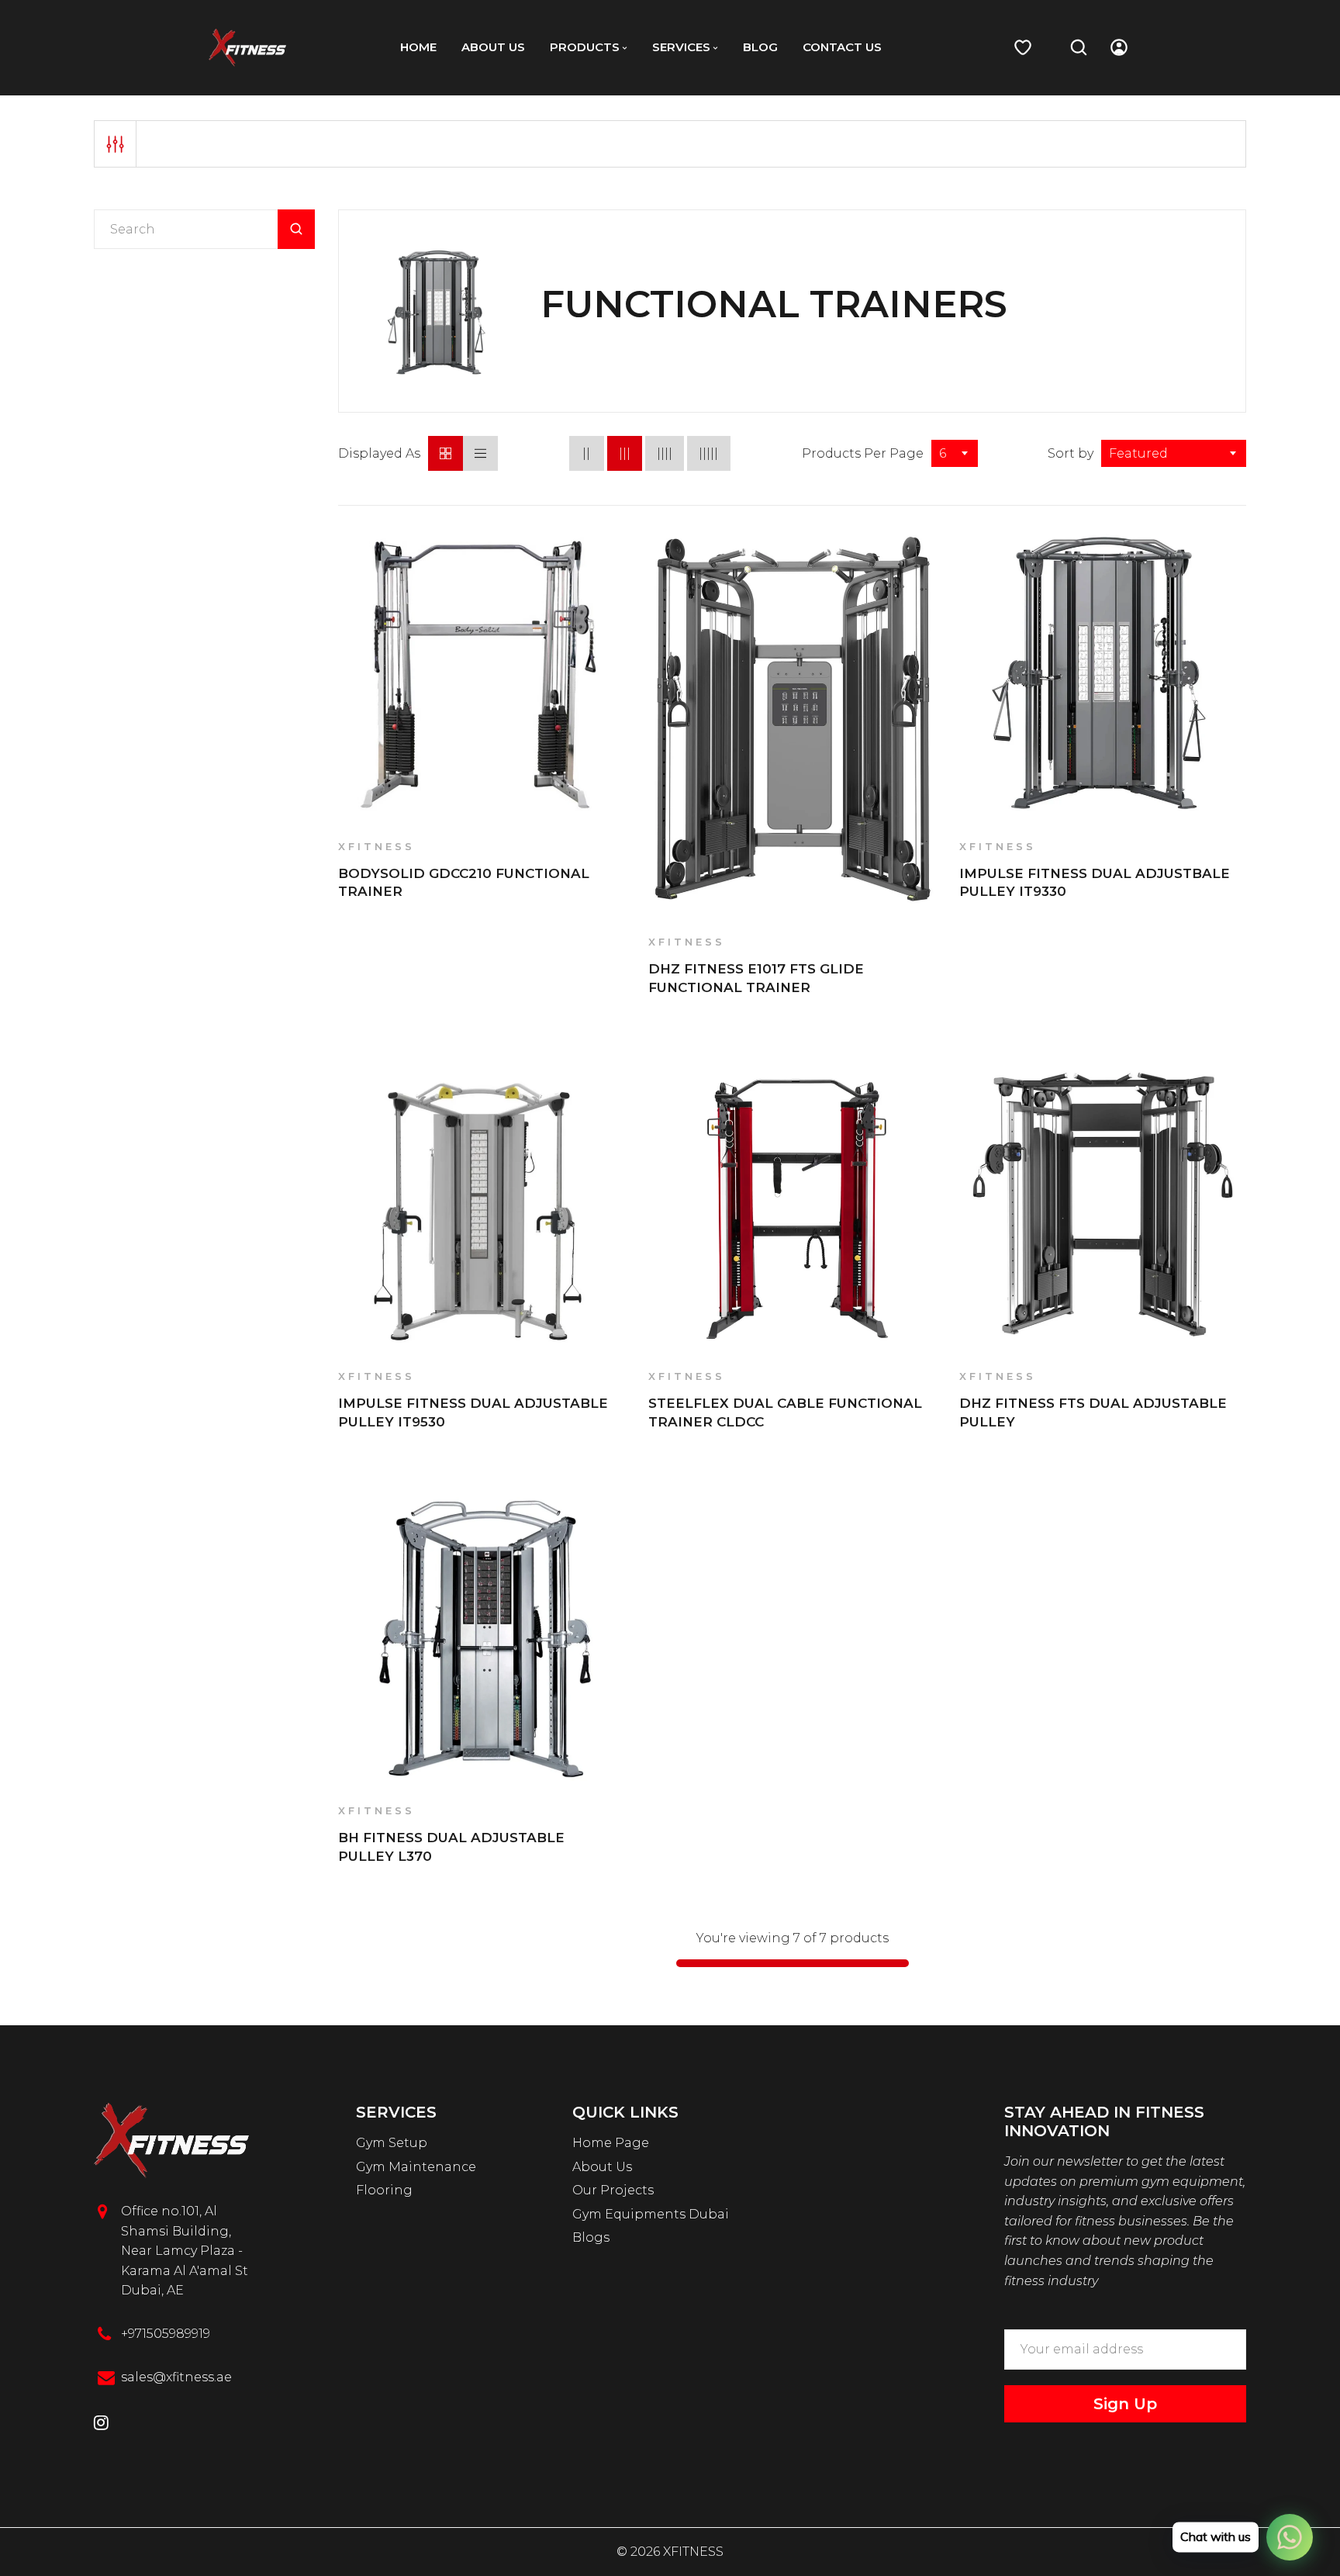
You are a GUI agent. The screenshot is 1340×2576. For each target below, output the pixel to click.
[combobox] (955, 453)
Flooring (384, 2190)
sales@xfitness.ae (176, 2377)
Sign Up (1125, 2404)
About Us (602, 2167)
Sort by (1071, 453)
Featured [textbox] (1138, 453)
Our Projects (613, 2190)
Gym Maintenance (416, 2167)
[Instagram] (101, 2424)
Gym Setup (392, 2143)
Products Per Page (863, 453)
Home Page (611, 2143)
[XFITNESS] (247, 47)
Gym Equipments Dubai (651, 2214)
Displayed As (379, 453)
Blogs (591, 2237)
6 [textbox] (943, 453)
